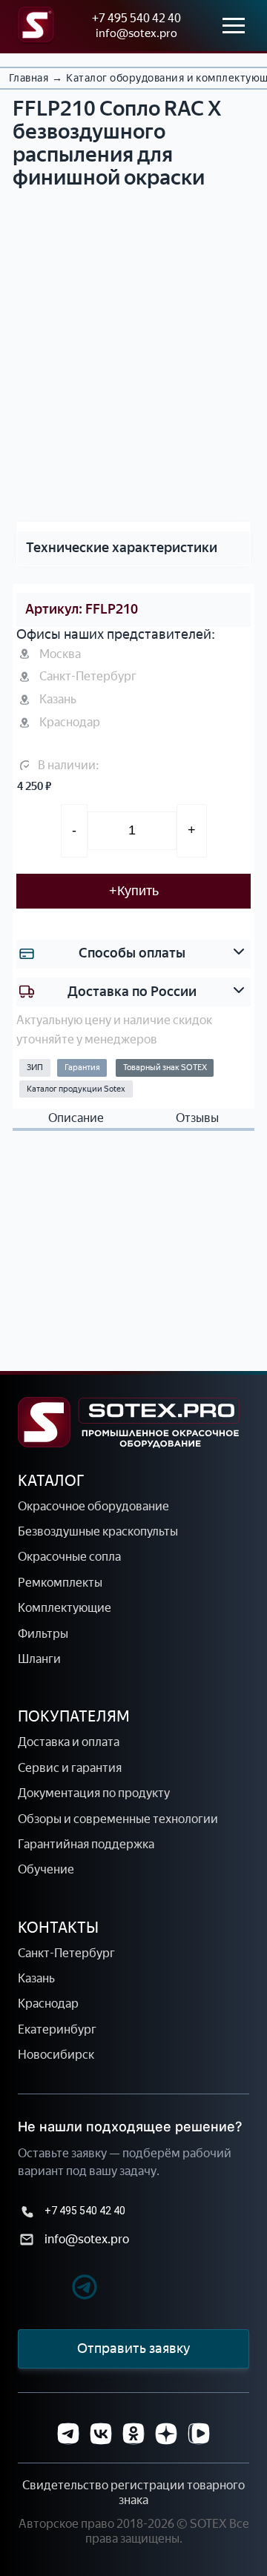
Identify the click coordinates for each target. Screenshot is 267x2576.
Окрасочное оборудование (93, 1506)
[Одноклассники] (133, 2434)
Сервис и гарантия (70, 1768)
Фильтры (43, 1634)
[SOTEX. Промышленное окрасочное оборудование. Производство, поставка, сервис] (129, 1423)
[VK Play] (199, 2434)
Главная (29, 78)
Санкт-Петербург (66, 1953)
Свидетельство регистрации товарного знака (133, 2493)
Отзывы (197, 1118)
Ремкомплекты (60, 1583)
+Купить (134, 891)
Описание (76, 1118)
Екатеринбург (57, 2029)
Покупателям (74, 1716)
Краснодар (48, 2004)
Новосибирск (56, 2055)
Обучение (46, 1869)
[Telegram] (59, 2289)
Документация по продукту (94, 1793)
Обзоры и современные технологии (118, 1819)
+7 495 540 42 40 (136, 18)
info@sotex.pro (136, 33)
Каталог (51, 1481)
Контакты (58, 1928)
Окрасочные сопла (69, 1557)
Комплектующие (65, 1608)
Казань (36, 1978)
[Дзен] (166, 2434)
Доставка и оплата (69, 1742)
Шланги (39, 1659)
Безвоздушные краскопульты (98, 1531)
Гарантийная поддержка (86, 1844)
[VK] (101, 2434)
